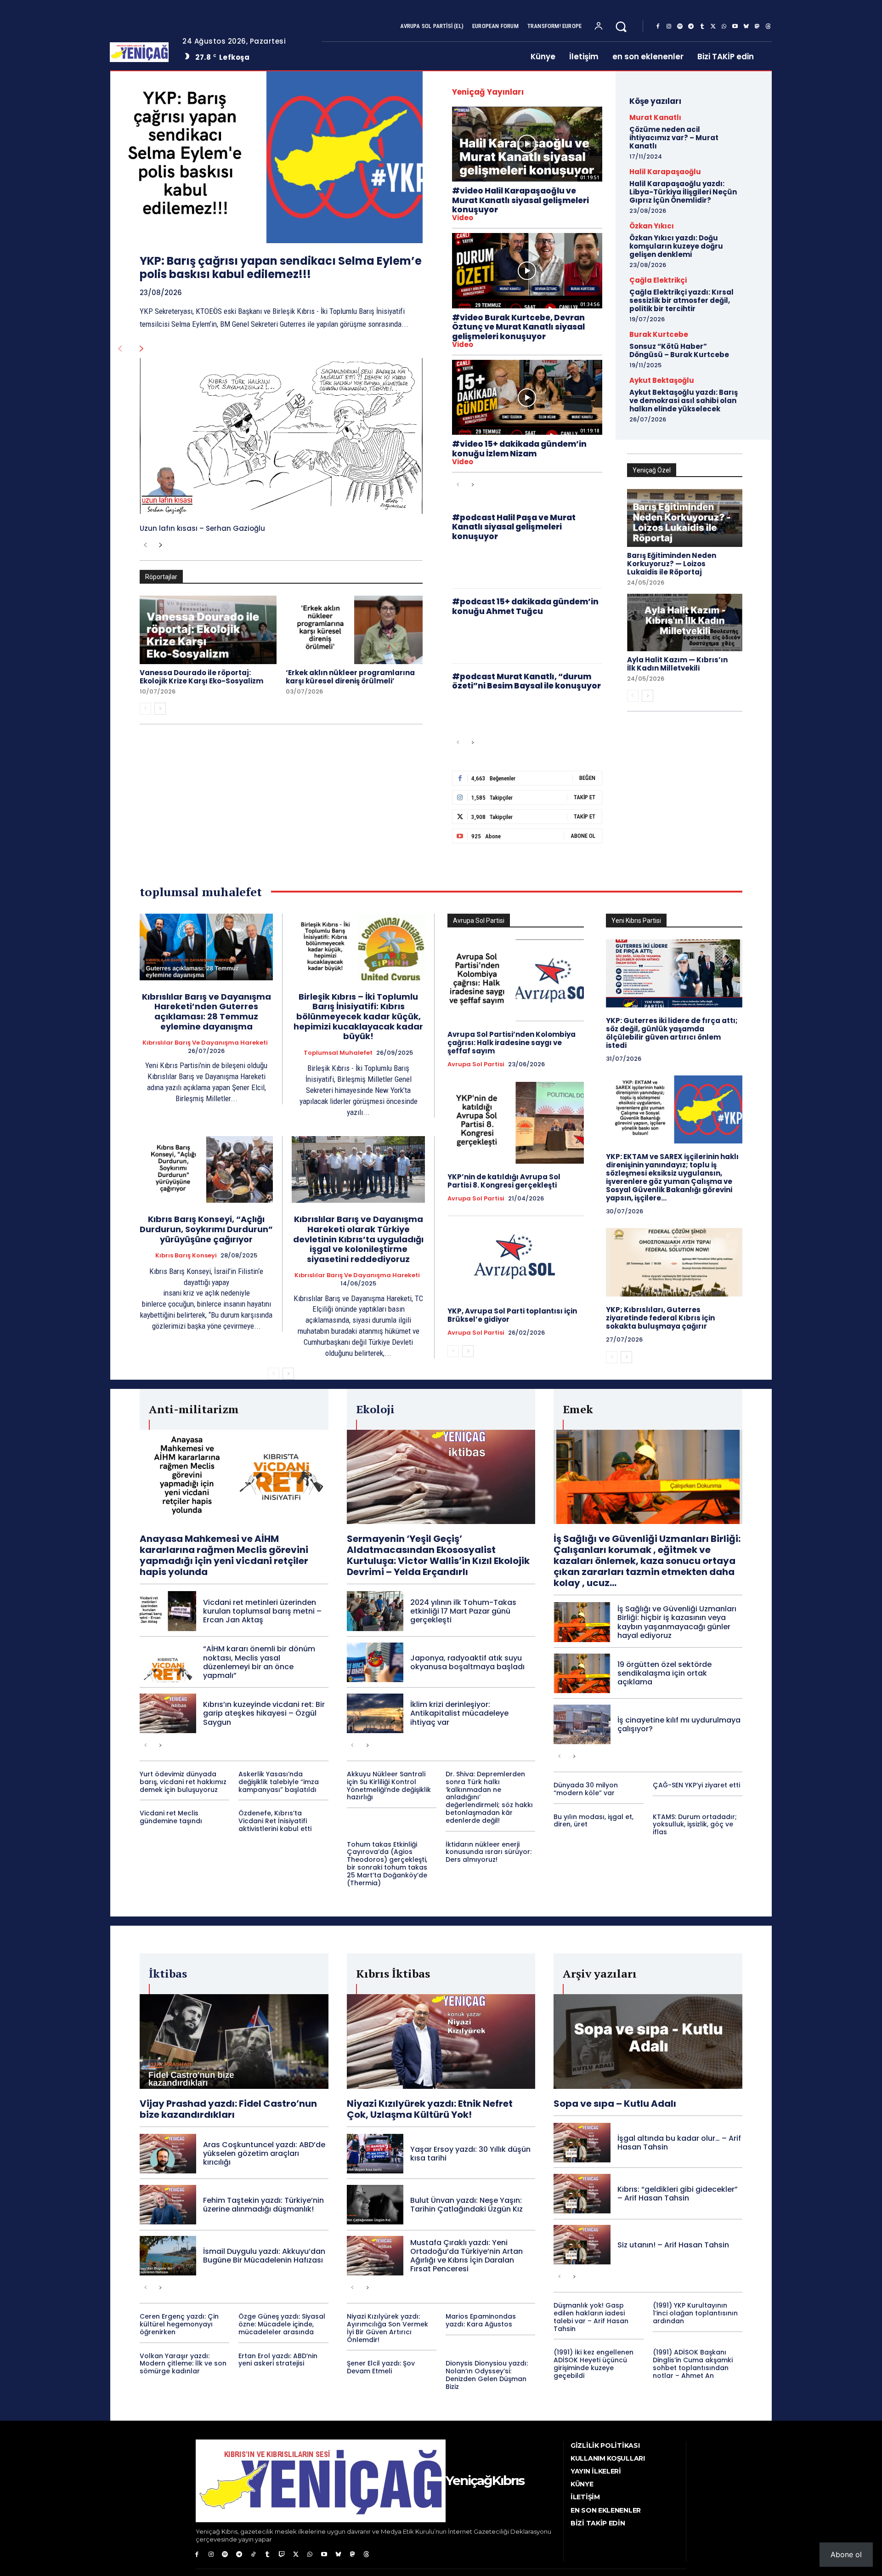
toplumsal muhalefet (338, 1053)
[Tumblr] (702, 27)
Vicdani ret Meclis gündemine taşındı (171, 1817)
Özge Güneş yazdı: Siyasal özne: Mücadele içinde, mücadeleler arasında (282, 2324)
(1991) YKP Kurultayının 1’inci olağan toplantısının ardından (695, 2313)
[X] (713, 27)
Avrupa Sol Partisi (476, 1064)
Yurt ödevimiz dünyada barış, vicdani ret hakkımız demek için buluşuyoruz (183, 1782)
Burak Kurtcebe (659, 334)
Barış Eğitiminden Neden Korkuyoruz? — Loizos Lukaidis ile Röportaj (672, 564)
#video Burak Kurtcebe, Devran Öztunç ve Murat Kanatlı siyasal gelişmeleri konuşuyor (518, 327)
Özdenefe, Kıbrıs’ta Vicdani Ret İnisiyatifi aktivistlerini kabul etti (275, 1821)
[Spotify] (680, 27)
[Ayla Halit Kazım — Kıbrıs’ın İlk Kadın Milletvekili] (685, 623)
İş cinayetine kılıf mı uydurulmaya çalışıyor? (679, 1724)
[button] (621, 26)
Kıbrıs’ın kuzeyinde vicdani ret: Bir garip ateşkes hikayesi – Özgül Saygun (264, 1713)
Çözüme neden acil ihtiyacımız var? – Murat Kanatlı (674, 138)
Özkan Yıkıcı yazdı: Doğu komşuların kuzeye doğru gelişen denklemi (676, 246)
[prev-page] (120, 349)
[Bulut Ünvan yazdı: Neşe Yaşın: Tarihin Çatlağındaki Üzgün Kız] (375, 2205)
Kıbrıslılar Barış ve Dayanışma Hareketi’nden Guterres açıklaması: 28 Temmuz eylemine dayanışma (206, 1012)
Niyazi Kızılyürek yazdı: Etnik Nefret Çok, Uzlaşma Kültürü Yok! (430, 2109)
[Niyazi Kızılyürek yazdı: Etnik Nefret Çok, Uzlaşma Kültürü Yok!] (441, 2041)
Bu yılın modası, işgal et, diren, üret (594, 1821)
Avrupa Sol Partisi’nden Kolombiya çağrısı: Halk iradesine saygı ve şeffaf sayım (512, 1043)
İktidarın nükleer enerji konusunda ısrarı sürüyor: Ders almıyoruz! (489, 1852)
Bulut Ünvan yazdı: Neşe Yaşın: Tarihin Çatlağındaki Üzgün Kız (466, 2205)
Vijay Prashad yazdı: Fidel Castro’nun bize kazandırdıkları (228, 2109)
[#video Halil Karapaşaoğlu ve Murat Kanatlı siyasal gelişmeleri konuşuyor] (527, 144)
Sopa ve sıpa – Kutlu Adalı (615, 2104)
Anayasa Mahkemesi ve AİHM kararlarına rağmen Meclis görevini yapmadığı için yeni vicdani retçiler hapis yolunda (224, 1555)
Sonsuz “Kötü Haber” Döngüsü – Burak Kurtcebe (679, 350)
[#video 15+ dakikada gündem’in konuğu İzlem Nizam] (527, 397)
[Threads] (768, 27)
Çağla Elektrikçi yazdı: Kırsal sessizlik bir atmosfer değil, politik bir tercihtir (681, 300)
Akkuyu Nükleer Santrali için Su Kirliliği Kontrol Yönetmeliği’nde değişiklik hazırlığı (389, 1786)
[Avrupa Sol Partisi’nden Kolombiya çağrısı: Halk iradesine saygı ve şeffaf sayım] (516, 980)
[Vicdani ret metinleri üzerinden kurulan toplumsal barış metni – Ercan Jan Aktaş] (168, 1611)
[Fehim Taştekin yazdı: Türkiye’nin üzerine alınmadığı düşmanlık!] (168, 2205)
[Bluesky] (746, 27)
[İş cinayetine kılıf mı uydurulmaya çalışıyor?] (582, 1724)
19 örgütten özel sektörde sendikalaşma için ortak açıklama (664, 1673)
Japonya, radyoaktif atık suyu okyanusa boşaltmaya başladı (467, 1662)
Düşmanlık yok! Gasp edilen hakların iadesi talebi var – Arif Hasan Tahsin (591, 2317)
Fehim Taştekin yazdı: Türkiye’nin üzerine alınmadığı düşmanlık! (263, 2205)
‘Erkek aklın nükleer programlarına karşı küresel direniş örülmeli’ (350, 677)
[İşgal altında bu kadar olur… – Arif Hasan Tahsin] (582, 2143)
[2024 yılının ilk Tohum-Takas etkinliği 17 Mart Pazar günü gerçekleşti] (375, 1611)
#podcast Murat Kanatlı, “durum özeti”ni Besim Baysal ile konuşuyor (526, 681)
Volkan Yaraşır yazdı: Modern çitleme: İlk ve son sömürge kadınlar (183, 2364)
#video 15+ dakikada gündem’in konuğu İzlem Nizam (519, 449)
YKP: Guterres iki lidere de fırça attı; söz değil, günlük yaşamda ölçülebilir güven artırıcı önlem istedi (672, 1033)
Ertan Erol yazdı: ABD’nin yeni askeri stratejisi (278, 2360)
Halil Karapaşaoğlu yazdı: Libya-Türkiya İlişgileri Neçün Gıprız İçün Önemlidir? (683, 192)
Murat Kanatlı (655, 117)
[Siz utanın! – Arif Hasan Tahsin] (582, 2245)
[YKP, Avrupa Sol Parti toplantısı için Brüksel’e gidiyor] (516, 1257)
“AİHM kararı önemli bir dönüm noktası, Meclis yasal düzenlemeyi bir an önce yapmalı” (259, 1662)
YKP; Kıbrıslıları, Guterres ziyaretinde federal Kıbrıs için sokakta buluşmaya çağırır (660, 1318)
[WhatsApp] (724, 27)
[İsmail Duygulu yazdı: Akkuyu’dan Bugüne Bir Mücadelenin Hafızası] (168, 2256)
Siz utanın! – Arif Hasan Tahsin (673, 2245)
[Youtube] (735, 27)
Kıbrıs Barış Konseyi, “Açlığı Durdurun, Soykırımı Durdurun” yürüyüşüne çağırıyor (206, 1229)
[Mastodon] (757, 27)
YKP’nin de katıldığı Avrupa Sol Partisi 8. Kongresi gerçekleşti (504, 1181)
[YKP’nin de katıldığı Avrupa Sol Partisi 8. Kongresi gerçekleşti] (516, 1123)
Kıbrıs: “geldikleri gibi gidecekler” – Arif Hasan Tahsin (678, 2194)
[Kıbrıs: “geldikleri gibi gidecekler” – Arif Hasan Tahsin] (582, 2194)
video (463, 218)
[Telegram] (691, 27)
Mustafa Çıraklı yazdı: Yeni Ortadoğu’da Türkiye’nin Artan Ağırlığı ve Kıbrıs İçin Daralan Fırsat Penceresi (466, 2256)
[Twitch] (282, 2555)
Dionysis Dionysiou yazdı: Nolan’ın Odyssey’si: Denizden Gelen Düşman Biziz (487, 2375)
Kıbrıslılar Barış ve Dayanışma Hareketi (205, 1043)
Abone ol (846, 2554)
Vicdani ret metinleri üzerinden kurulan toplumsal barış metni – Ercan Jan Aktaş (262, 1611)
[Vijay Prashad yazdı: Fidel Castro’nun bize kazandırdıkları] (234, 2041)
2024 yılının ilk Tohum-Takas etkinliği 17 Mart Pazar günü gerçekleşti (463, 1611)
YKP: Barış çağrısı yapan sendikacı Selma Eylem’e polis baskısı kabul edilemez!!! (281, 267)
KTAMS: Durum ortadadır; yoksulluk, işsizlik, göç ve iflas (695, 1825)
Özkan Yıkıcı (652, 226)
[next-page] (142, 349)
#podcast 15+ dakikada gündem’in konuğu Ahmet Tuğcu (525, 606)
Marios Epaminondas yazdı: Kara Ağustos (481, 2320)
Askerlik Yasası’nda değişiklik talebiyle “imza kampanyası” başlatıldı (279, 1782)
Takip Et (585, 797)
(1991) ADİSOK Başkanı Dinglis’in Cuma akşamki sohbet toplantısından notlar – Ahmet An (693, 2364)
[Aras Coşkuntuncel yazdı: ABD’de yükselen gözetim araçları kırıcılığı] (168, 2154)
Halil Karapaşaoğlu (665, 172)
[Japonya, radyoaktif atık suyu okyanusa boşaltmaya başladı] (375, 1662)
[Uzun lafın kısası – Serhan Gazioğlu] (281, 436)
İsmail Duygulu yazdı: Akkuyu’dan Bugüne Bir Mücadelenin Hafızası (264, 2256)
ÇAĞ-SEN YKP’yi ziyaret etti (696, 1785)
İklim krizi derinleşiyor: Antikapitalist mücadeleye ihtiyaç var (459, 1713)
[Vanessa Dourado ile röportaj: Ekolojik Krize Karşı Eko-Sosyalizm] (208, 630)
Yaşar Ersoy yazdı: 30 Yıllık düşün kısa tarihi (470, 2154)
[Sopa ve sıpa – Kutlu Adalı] (648, 2041)
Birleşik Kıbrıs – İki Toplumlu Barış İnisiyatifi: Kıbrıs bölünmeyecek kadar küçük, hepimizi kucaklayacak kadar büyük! (358, 1016)
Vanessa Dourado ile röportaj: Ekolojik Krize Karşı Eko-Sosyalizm (201, 677)
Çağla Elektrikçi (658, 280)
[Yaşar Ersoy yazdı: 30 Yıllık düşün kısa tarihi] (375, 2154)
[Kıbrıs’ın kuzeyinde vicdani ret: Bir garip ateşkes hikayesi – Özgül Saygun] (168, 1713)
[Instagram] (669, 27)
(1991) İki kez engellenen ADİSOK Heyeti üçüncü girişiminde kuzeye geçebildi (594, 2364)
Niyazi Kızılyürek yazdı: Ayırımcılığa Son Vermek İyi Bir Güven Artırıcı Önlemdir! (387, 2328)
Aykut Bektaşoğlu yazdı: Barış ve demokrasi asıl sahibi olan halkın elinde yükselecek (684, 401)
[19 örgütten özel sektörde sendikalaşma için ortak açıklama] (582, 1673)
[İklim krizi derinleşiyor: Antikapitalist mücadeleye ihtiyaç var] (375, 1713)
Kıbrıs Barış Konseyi (186, 1256)
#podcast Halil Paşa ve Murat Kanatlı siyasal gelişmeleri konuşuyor (514, 527)
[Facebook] (658, 27)
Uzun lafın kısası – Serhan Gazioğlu (202, 528)
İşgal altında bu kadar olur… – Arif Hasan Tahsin (679, 2143)
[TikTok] (253, 2555)
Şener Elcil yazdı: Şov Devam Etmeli (381, 2367)
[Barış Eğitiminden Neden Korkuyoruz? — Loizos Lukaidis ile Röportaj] (685, 518)
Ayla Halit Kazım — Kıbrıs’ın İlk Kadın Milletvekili (677, 664)
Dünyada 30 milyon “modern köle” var (586, 1789)
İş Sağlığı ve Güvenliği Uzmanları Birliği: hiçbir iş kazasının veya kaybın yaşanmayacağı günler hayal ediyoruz (677, 1622)
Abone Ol (583, 836)
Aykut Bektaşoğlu (662, 380)
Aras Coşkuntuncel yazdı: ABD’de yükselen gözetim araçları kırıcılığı (264, 2153)
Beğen (587, 778)
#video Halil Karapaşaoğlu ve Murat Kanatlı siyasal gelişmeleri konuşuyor (520, 200)
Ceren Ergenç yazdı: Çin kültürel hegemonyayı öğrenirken (179, 2324)
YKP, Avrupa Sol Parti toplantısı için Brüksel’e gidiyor (512, 1315)
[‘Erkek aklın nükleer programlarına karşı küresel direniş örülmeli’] (354, 630)
